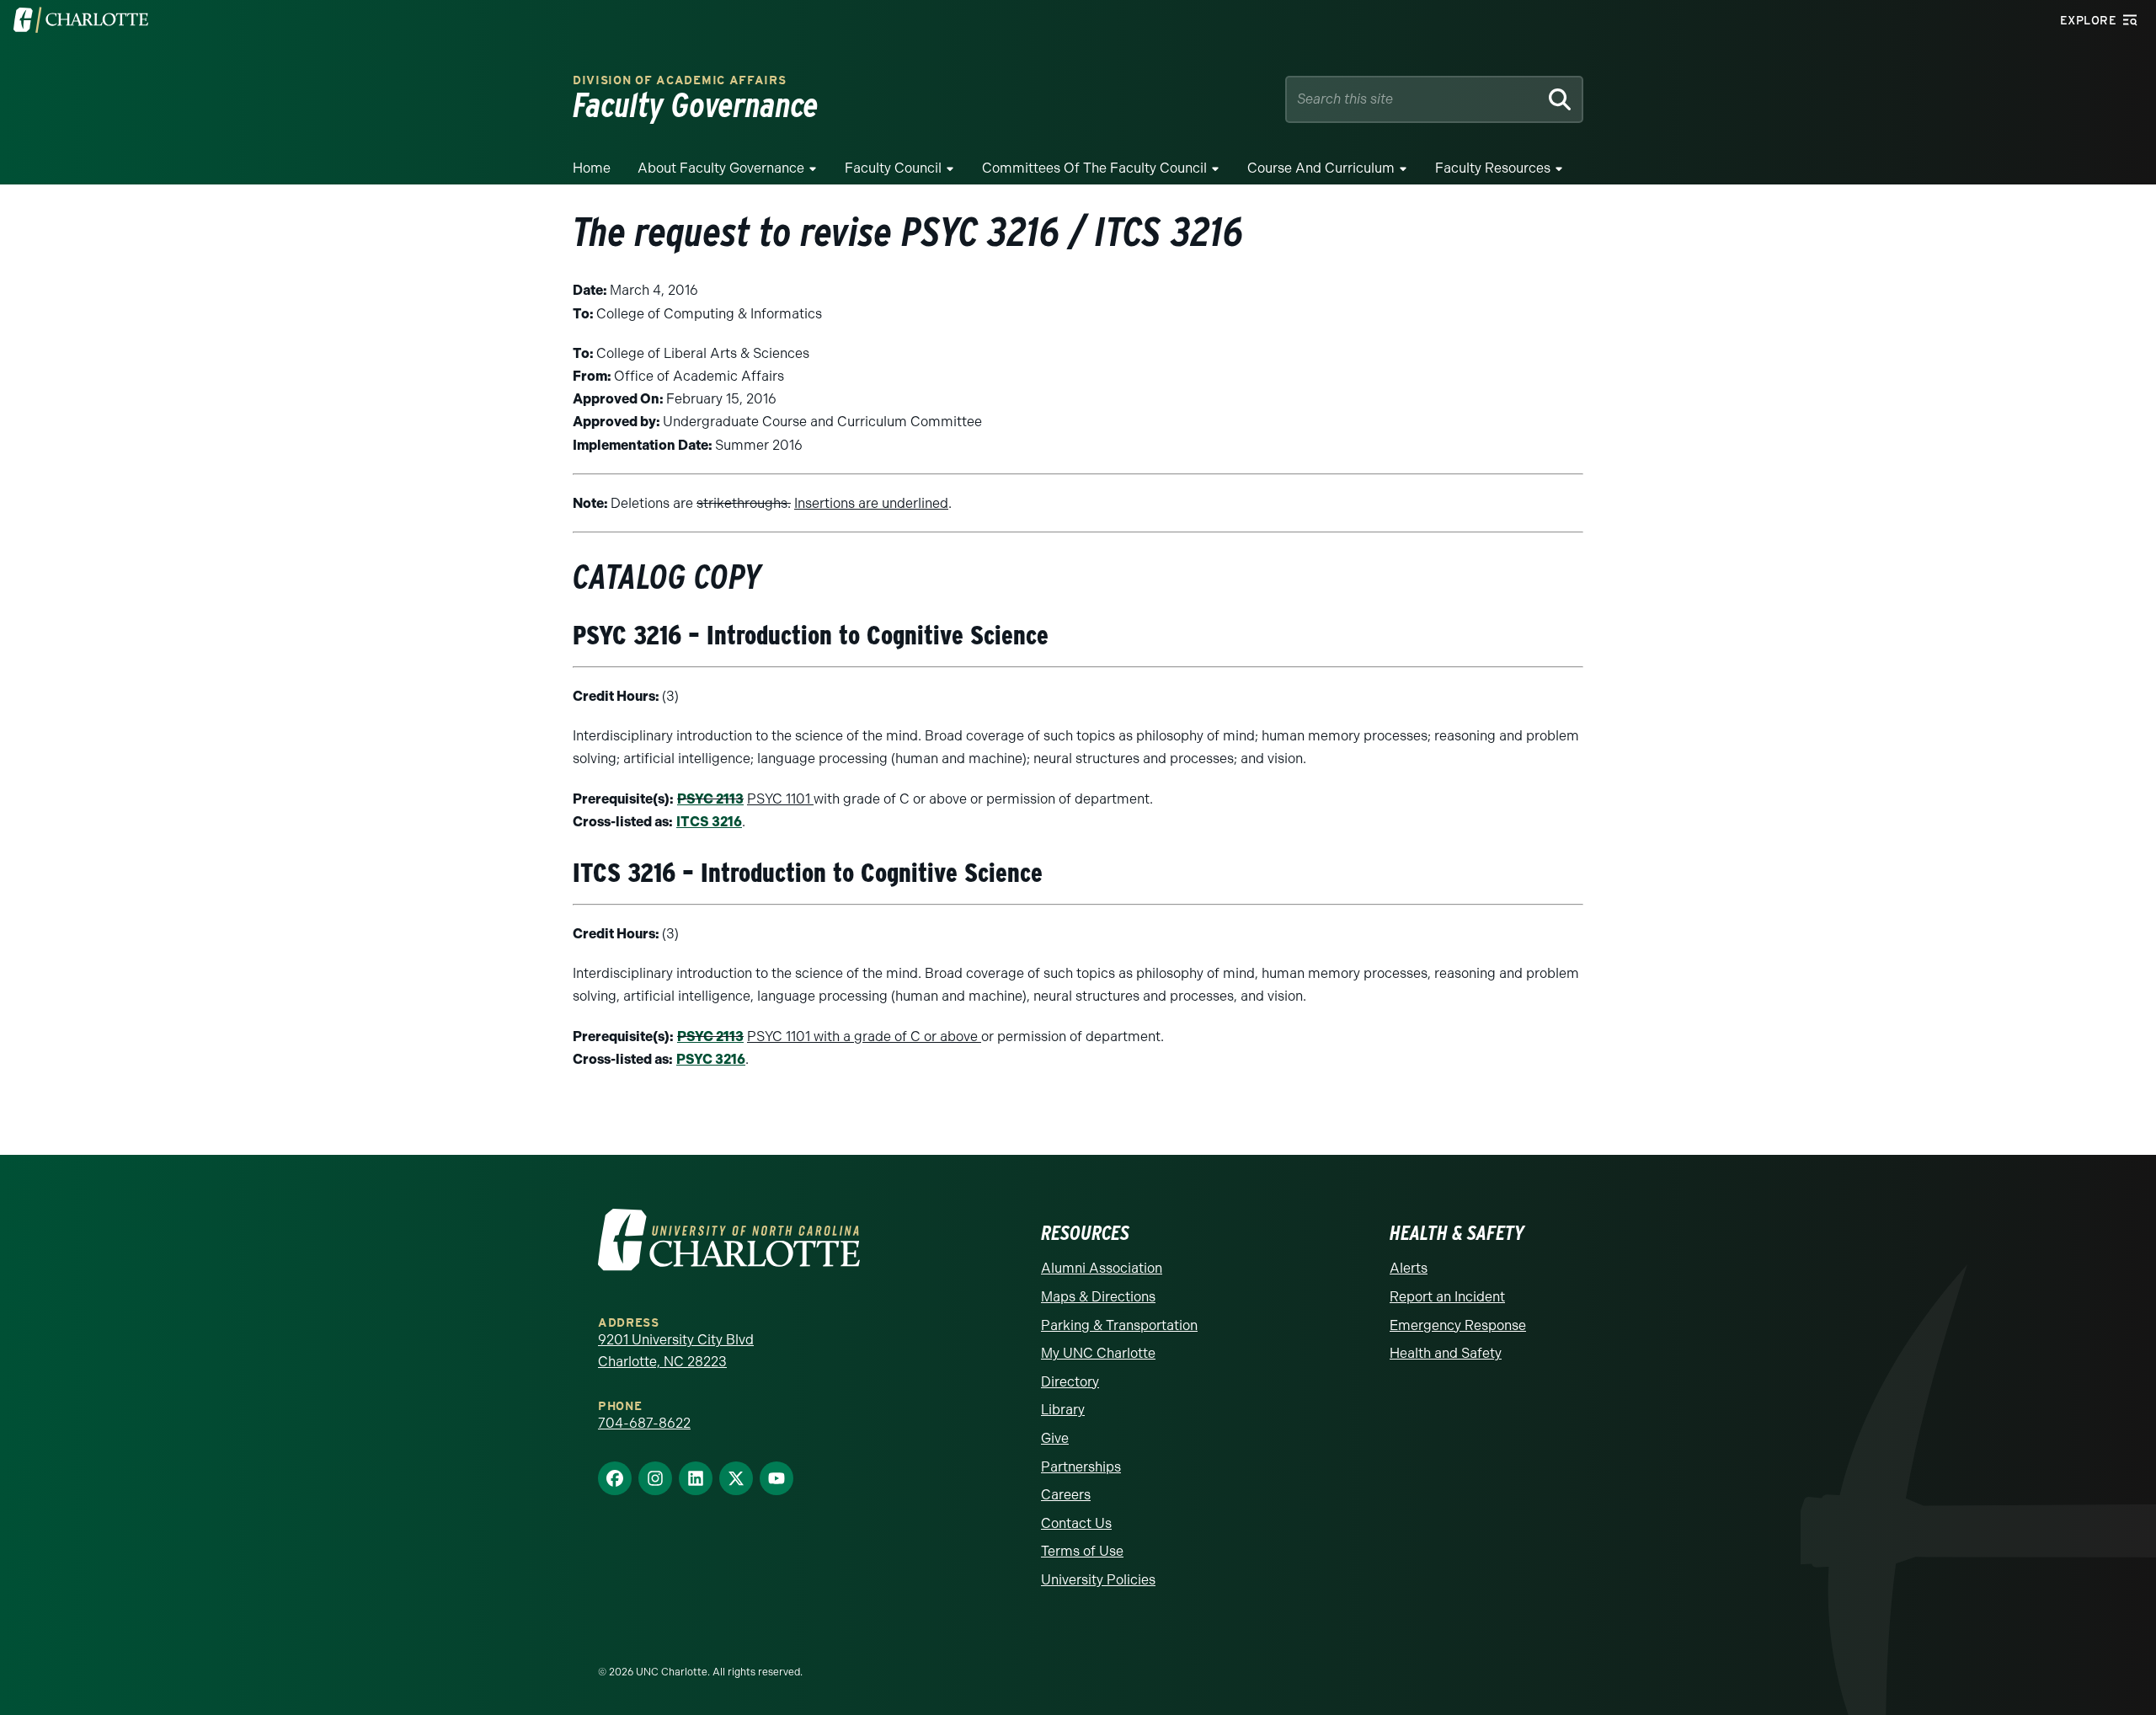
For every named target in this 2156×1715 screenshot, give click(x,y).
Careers (1066, 1495)
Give (1055, 1438)
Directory (1070, 1382)
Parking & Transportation (1119, 1325)
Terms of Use (1082, 1551)
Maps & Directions (1098, 1297)
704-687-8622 (644, 1423)
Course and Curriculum (1321, 168)
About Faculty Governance (721, 168)
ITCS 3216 (709, 822)
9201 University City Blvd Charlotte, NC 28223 (676, 1351)
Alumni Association (1102, 1268)
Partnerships (1081, 1467)
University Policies (1098, 1580)
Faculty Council (893, 168)
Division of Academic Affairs (680, 80)
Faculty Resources (1493, 168)
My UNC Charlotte (1098, 1353)
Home (592, 168)
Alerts (1409, 1268)
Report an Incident (1447, 1297)
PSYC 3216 (711, 1059)
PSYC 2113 (710, 799)
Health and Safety (1446, 1353)
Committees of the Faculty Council (1094, 168)
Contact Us (1076, 1523)
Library (1063, 1410)
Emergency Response (1458, 1325)
